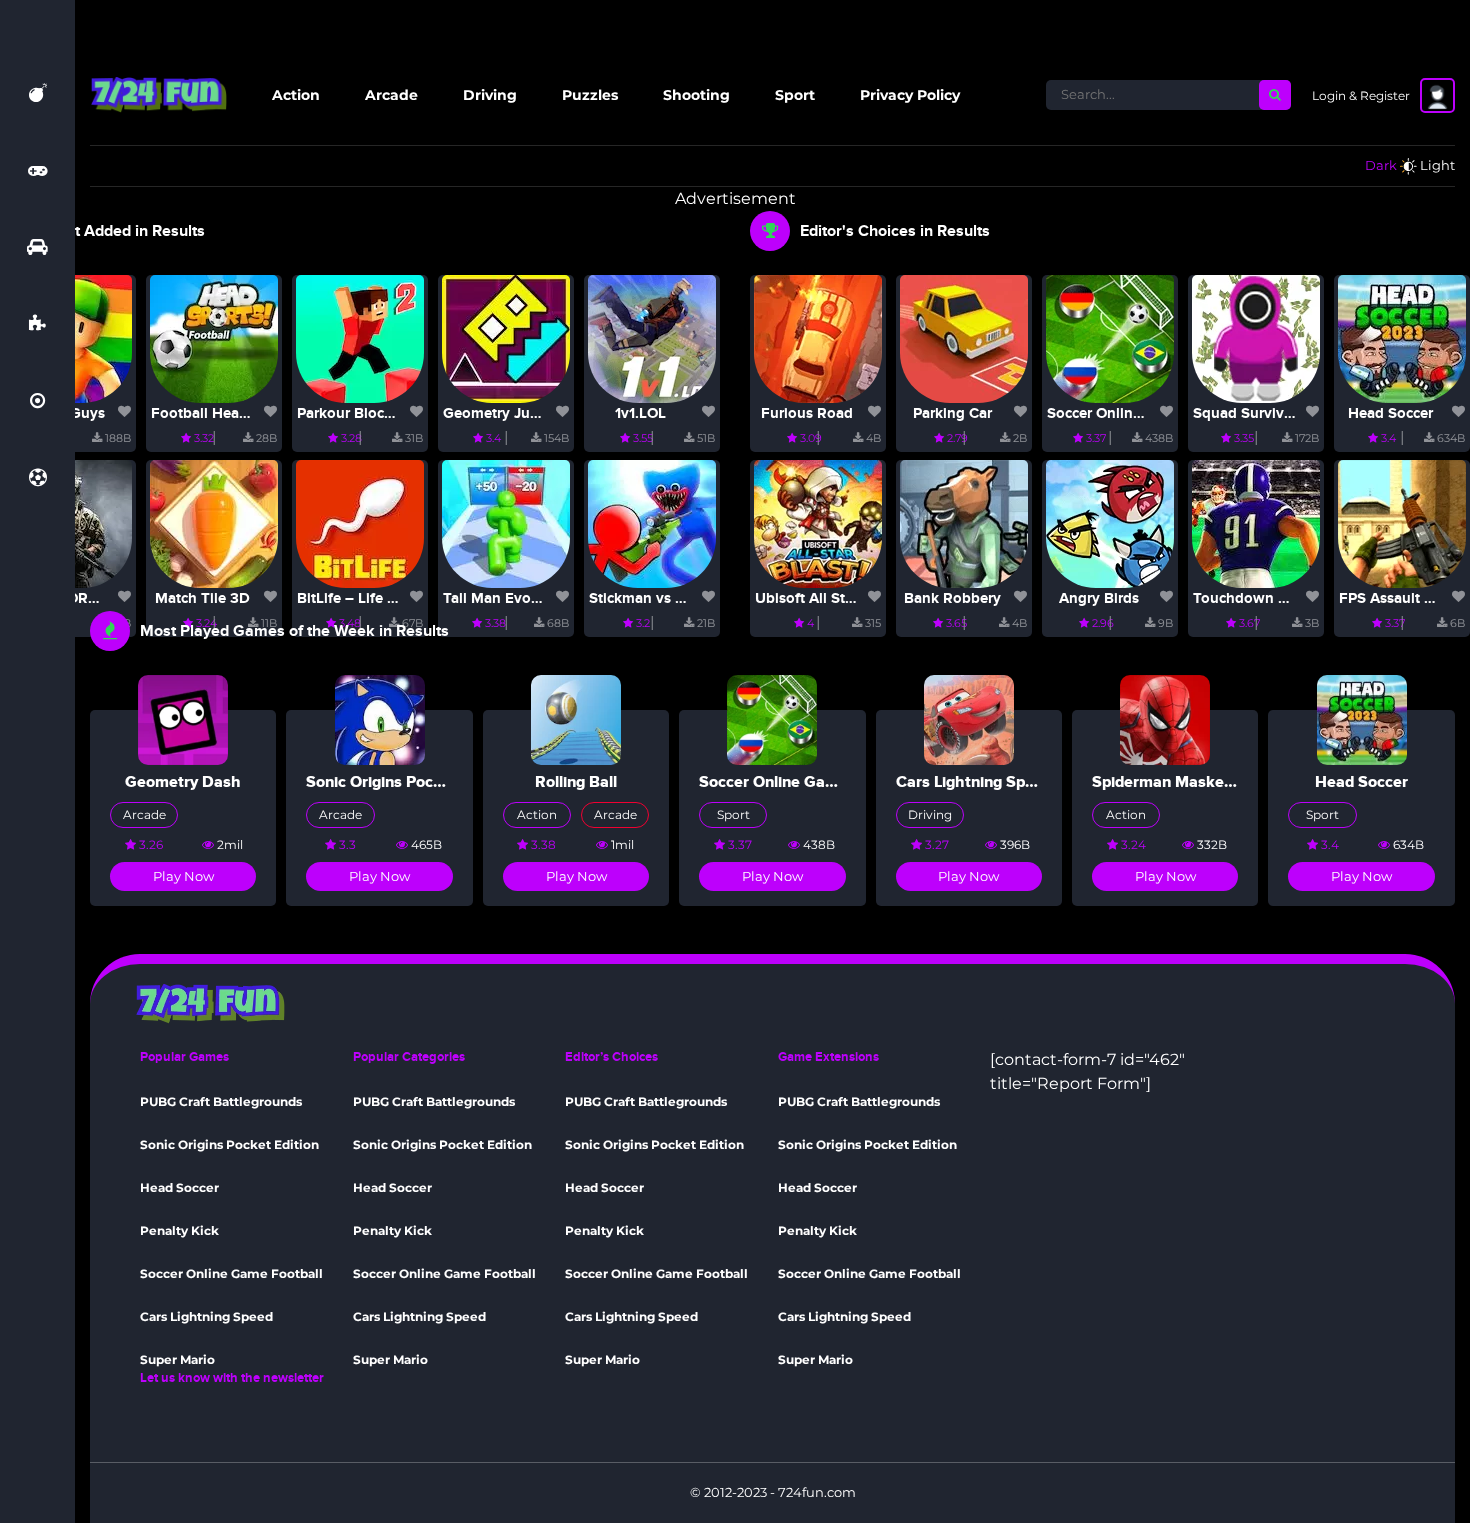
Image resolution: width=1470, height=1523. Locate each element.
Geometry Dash (183, 782)
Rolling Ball (576, 782)
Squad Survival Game (1266, 413)
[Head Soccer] (1402, 337)
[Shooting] (37, 401)
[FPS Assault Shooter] (1402, 522)
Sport (795, 95)
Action (296, 95)
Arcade (391, 95)
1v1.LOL (640, 413)
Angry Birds (1099, 598)
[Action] (38, 93)
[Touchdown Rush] (1256, 522)
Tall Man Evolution (507, 598)
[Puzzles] (37, 324)
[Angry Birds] (1110, 522)
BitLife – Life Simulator (375, 598)
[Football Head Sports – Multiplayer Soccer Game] (214, 337)
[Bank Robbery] (964, 522)
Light (1437, 165)
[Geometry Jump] (506, 337)
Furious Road (807, 413)
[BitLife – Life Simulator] (360, 522)
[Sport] (38, 478)
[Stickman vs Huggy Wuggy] (652, 522)
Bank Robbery (952, 598)
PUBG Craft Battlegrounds (221, 1101)
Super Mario (177, 1359)
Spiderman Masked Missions (1196, 782)
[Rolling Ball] (576, 718)
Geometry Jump (497, 413)
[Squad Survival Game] (1256, 337)
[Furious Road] (818, 337)
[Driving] (37, 247)
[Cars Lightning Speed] (969, 718)
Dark (1381, 165)
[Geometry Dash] (183, 718)
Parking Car (952, 413)
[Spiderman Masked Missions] (1165, 718)
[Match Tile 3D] (214, 522)
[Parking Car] (964, 337)
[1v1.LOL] (652, 337)
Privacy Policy (910, 95)
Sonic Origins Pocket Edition (408, 782)
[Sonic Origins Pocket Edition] (380, 718)
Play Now (183, 876)
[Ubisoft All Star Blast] (818, 522)
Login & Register (1361, 95)
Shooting (696, 95)
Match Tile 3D (202, 598)
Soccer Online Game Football (1146, 413)
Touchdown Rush (1253, 598)
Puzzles (590, 95)
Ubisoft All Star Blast (825, 598)
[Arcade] (37, 170)
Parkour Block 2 (351, 413)
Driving (490, 95)
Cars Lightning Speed (974, 782)
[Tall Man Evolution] (506, 522)
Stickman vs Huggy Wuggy (681, 598)
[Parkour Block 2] (360, 337)
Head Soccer (1390, 413)
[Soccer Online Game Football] (1110, 337)
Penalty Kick (179, 1230)
